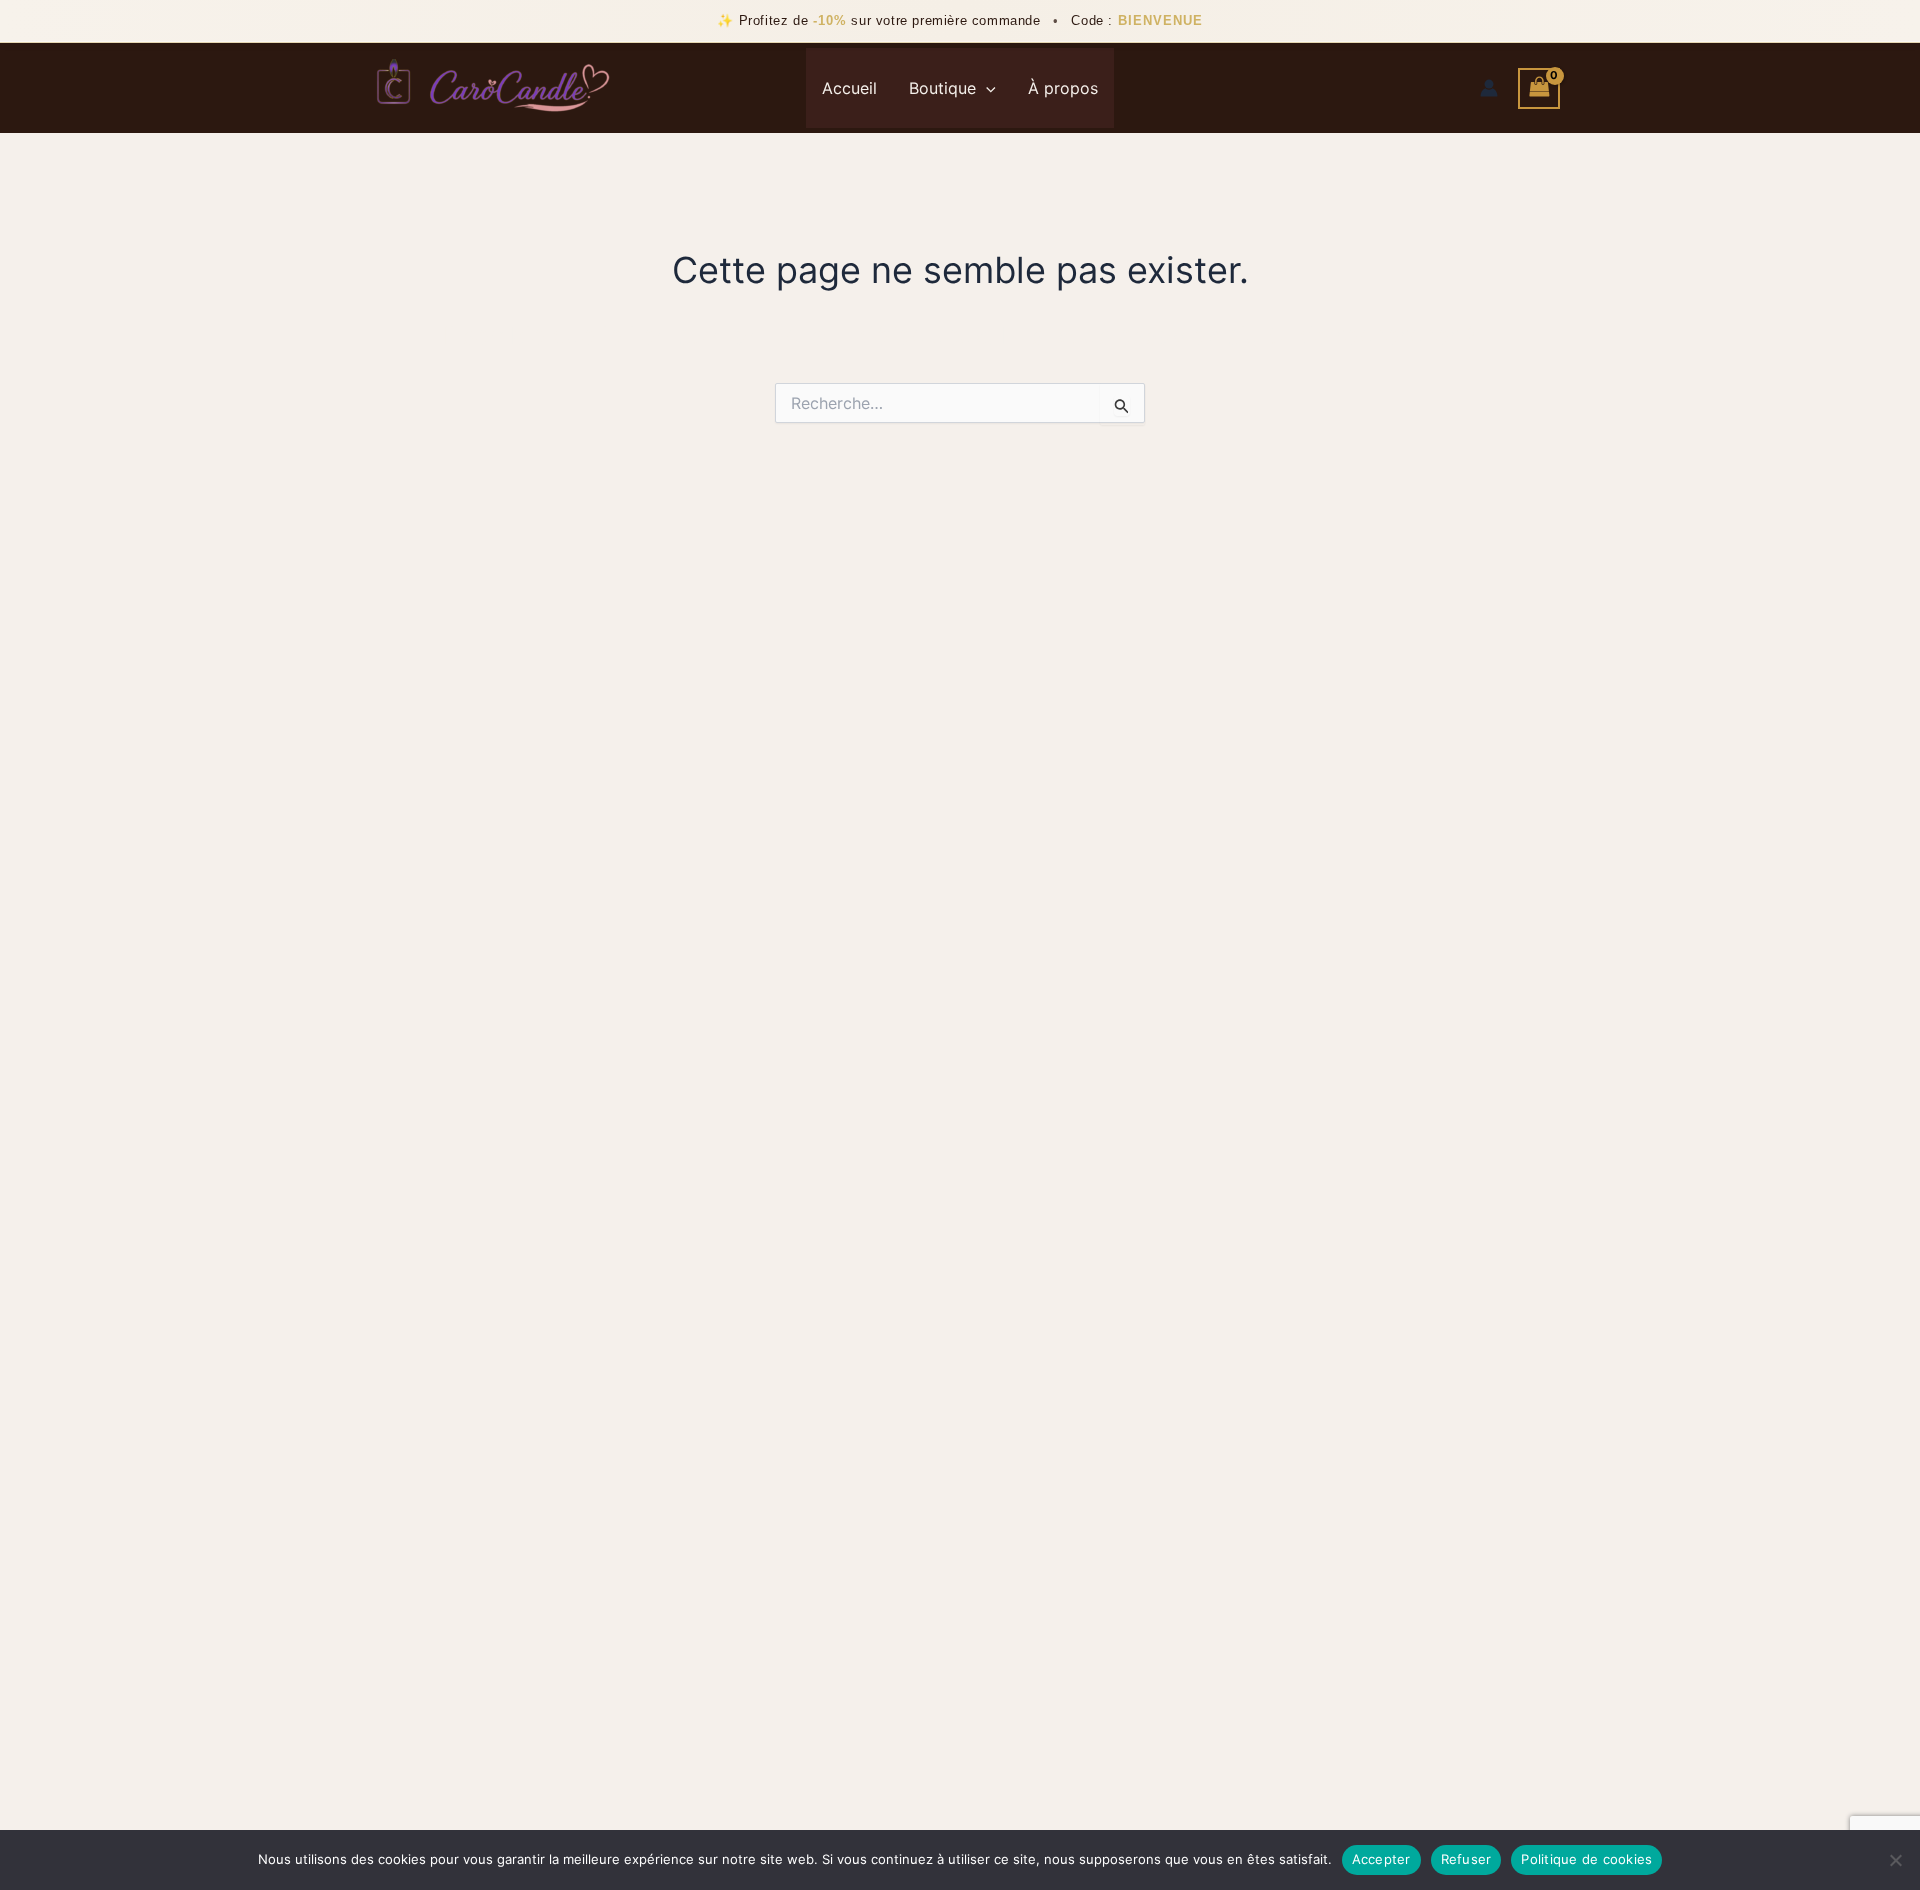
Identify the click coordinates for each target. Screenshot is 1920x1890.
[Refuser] (1895, 1860)
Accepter (1381, 1859)
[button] (986, 88)
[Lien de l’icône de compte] (1489, 88)
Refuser (1466, 1859)
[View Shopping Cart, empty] (1539, 88)
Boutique (942, 88)
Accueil (849, 88)
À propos (1063, 88)
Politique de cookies (1586, 1859)
